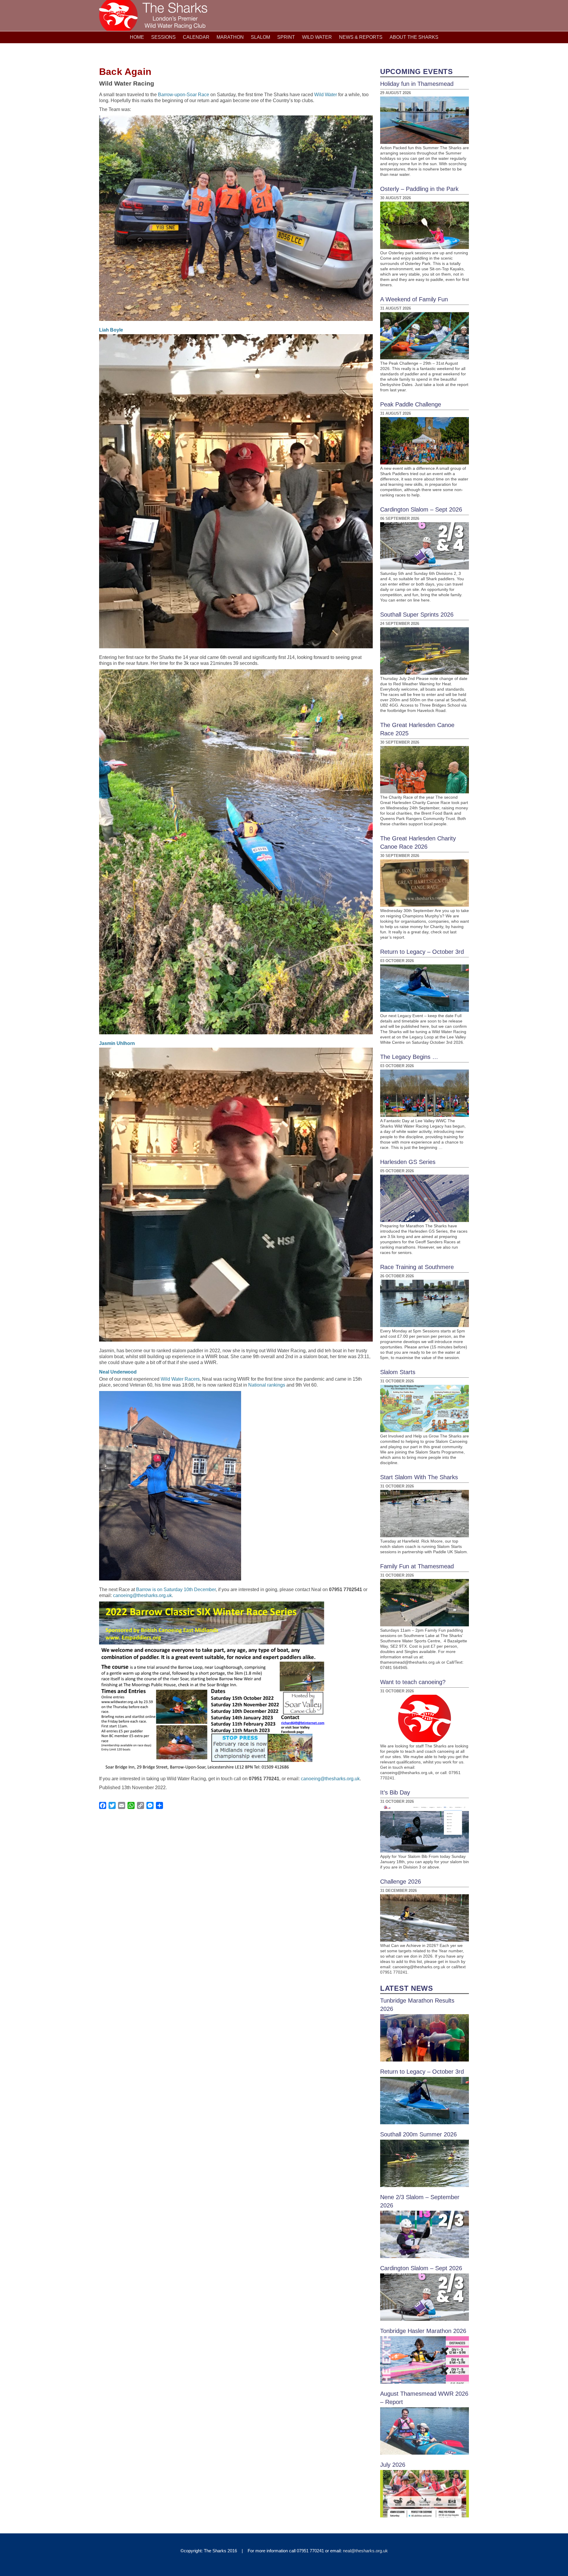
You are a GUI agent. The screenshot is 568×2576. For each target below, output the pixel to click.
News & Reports (361, 37)
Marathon (230, 37)
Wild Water (317, 37)
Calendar (196, 37)
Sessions (163, 37)
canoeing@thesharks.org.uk (142, 1595)
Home (137, 37)
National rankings (267, 1385)
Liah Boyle (111, 330)
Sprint (286, 37)
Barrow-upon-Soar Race (184, 95)
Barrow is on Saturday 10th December (176, 1590)
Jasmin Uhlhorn (117, 1043)
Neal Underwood (118, 1372)
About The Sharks (414, 37)
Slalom (260, 37)
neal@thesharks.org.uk (365, 2551)
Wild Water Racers (180, 1379)
